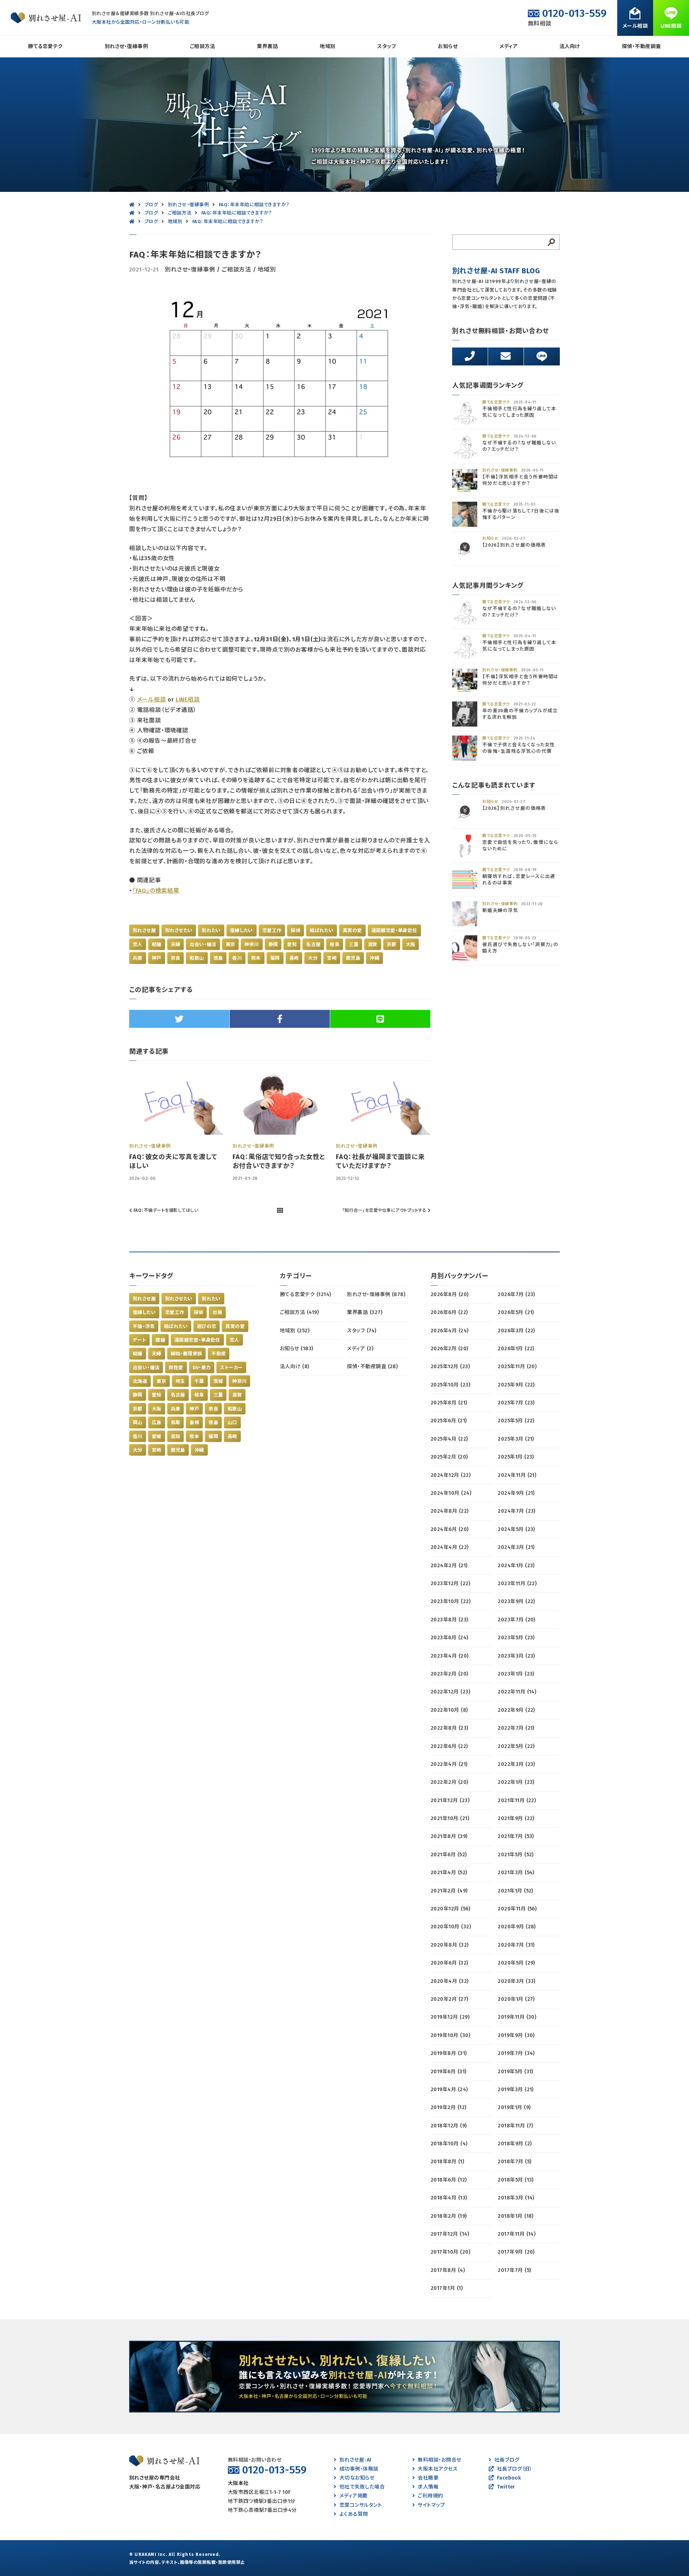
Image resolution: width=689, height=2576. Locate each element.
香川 (237, 958)
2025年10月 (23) (450, 1385)
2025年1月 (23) (516, 1457)
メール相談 (152, 699)
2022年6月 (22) (449, 1746)
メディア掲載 (353, 2496)
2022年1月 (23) (516, 1782)
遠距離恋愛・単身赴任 (394, 930)
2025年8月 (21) (449, 1403)
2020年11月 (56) (517, 1909)
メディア (508, 46)
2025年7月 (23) (516, 1403)
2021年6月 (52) (449, 1855)
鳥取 (176, 1422)
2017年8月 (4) (448, 2270)
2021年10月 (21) (450, 1818)
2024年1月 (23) (516, 1566)
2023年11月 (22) (517, 1584)
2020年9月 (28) (517, 1927)
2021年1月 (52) (515, 1891)
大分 (313, 958)
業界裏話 (267, 46)
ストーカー (231, 1368)
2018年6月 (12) (449, 2180)
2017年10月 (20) (450, 2252)
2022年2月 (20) (449, 1782)
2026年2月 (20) (449, 1349)
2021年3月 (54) (516, 1873)
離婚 (160, 1340)
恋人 (138, 944)
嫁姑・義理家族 (187, 1354)
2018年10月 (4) (449, 2144)
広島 (157, 1422)
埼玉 (180, 1381)
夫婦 (176, 944)
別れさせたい (179, 930)
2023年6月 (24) (449, 1638)
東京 (231, 944)
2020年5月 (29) (516, 1963)
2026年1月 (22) (516, 1349)
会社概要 (428, 2478)
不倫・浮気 (144, 1326)
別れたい (211, 930)
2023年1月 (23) (516, 1674)
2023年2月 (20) (449, 1674)
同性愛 (176, 1368)
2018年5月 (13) (516, 2180)
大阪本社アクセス (438, 2469)
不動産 (219, 1354)
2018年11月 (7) (515, 2126)
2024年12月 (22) (451, 1475)
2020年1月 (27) (516, 1999)
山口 (232, 1422)
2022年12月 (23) (450, 1692)
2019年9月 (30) (516, 2035)
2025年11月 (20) (517, 1367)
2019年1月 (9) (514, 2107)
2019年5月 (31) (515, 2072)
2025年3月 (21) (516, 1439)
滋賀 (373, 944)
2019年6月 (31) (449, 2072)
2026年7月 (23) (516, 1294)
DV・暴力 (202, 1368)
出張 (217, 1312)
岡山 (138, 1422)
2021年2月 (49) (449, 1891)
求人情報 (428, 2487)
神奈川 (252, 944)
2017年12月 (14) (450, 2234)
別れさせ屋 (144, 930)
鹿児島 (353, 958)
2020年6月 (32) (449, 1963)
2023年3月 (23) (516, 1656)
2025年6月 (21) (449, 1421)
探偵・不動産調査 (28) (372, 1367)
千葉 (199, 1381)
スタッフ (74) (362, 1331)
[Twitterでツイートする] (179, 1019)
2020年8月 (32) (450, 1945)
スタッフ (386, 46)
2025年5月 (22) (516, 1421)
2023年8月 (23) (449, 1620)
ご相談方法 (202, 46)
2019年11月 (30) (517, 2017)
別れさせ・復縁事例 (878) (376, 1294)
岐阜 (335, 944)
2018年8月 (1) (447, 2162)
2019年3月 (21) (516, 2090)
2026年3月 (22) (516, 1331)
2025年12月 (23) (450, 1367)
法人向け (570, 46)
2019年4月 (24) (449, 2090)
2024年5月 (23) (516, 1529)
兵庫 (138, 958)
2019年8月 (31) (449, 2053)
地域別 (327, 46)
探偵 (296, 930)
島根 (194, 1422)
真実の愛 (352, 930)
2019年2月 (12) (449, 2107)
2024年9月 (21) (516, 1493)
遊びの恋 (207, 1326)
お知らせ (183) (297, 1349)
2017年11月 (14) (517, 2234)
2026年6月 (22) (449, 1312)
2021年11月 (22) (517, 1800)
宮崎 (332, 958)
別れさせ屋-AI (355, 2460)
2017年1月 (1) (447, 2288)
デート (139, 1340)
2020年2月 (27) (449, 1999)
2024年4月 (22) (450, 1547)
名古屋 (313, 944)
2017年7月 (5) (514, 2270)
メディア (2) (360, 1349)
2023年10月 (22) (451, 1601)
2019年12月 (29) (450, 2017)
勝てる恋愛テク (45, 46)
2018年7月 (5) (514, 2162)
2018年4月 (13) (449, 2198)
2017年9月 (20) (516, 2252)
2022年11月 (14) (517, 1692)
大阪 (411, 944)
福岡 (275, 958)
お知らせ (448, 46)
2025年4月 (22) (449, 1439)
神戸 (157, 958)
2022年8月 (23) (449, 1728)
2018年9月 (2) (515, 2144)
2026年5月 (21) (516, 1312)
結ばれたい (322, 930)
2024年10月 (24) (451, 1493)
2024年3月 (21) (516, 1547)
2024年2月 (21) (449, 1566)
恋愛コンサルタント (361, 2505)
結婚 (157, 944)
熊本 (256, 958)
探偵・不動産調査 (641, 46)
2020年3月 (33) (517, 1981)
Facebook (509, 2478)
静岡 (273, 944)
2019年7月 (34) (516, 2053)
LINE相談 (188, 699)
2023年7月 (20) (517, 1620)
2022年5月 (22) (516, 1746)
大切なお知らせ (357, 2478)
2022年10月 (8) (449, 1710)
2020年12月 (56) (450, 1909)
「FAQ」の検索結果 (156, 891)
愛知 (292, 944)
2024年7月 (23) (517, 1511)
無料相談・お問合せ (439, 2460)
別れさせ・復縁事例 (126, 46)
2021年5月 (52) (516, 1855)
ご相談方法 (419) (299, 1312)
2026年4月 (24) (450, 1331)
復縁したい (242, 930)
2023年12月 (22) (450, 1584)
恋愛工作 (272, 930)
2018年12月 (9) (449, 2126)
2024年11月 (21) (517, 1475)
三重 (354, 944)
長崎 (294, 958)
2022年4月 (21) (449, 1764)
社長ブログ (507, 2460)
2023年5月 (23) (516, 1638)
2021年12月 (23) (450, 1800)
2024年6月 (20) (450, 1529)
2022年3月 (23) (516, 1764)
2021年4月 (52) (449, 1873)
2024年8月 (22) (450, 1511)
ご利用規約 (430, 2496)
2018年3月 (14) (516, 2198)
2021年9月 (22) (516, 1818)
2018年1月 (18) (516, 2216)
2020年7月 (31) (516, 1945)
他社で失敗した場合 (362, 2487)
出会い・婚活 (203, 944)
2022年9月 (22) (516, 1710)
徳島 (218, 958)
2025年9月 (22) (516, 1385)
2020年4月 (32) (450, 1981)
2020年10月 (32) (451, 1927)
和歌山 (197, 958)
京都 (392, 944)
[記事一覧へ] (280, 1211)
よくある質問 (354, 2514)
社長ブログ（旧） (515, 2469)
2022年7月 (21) (516, 1728)
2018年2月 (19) (449, 2216)
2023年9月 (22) (516, 1601)
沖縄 (374, 958)
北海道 (140, 1381)
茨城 (218, 1381)
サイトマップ (431, 2505)
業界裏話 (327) (365, 1312)
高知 (176, 1436)
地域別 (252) (295, 1331)
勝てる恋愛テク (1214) (306, 1294)
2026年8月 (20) (450, 1294)
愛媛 (157, 1436)
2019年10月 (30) (450, 2035)
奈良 (176, 958)
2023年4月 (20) (450, 1656)
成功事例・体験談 (359, 2469)
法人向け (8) (295, 1367)
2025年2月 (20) (449, 1457)
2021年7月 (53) (516, 1836)
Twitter (506, 2487)
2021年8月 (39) (449, 1836)
